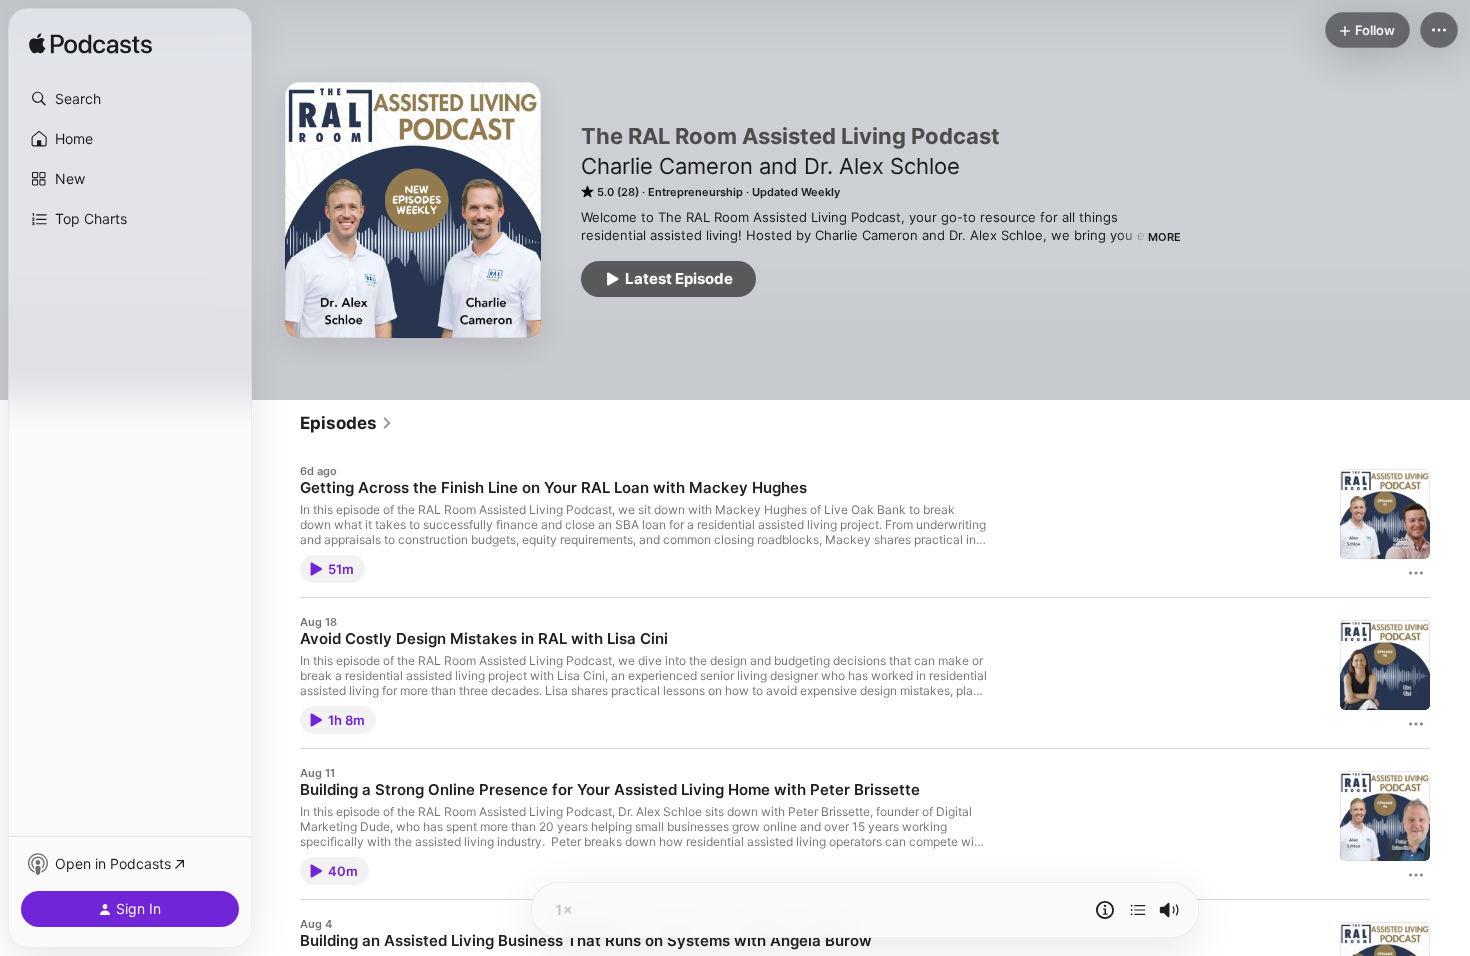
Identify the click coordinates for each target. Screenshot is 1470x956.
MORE (1164, 237)
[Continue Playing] (1138, 910)
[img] (90, 45)
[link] (346, 423)
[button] (130, 99)
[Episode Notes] (1105, 910)
